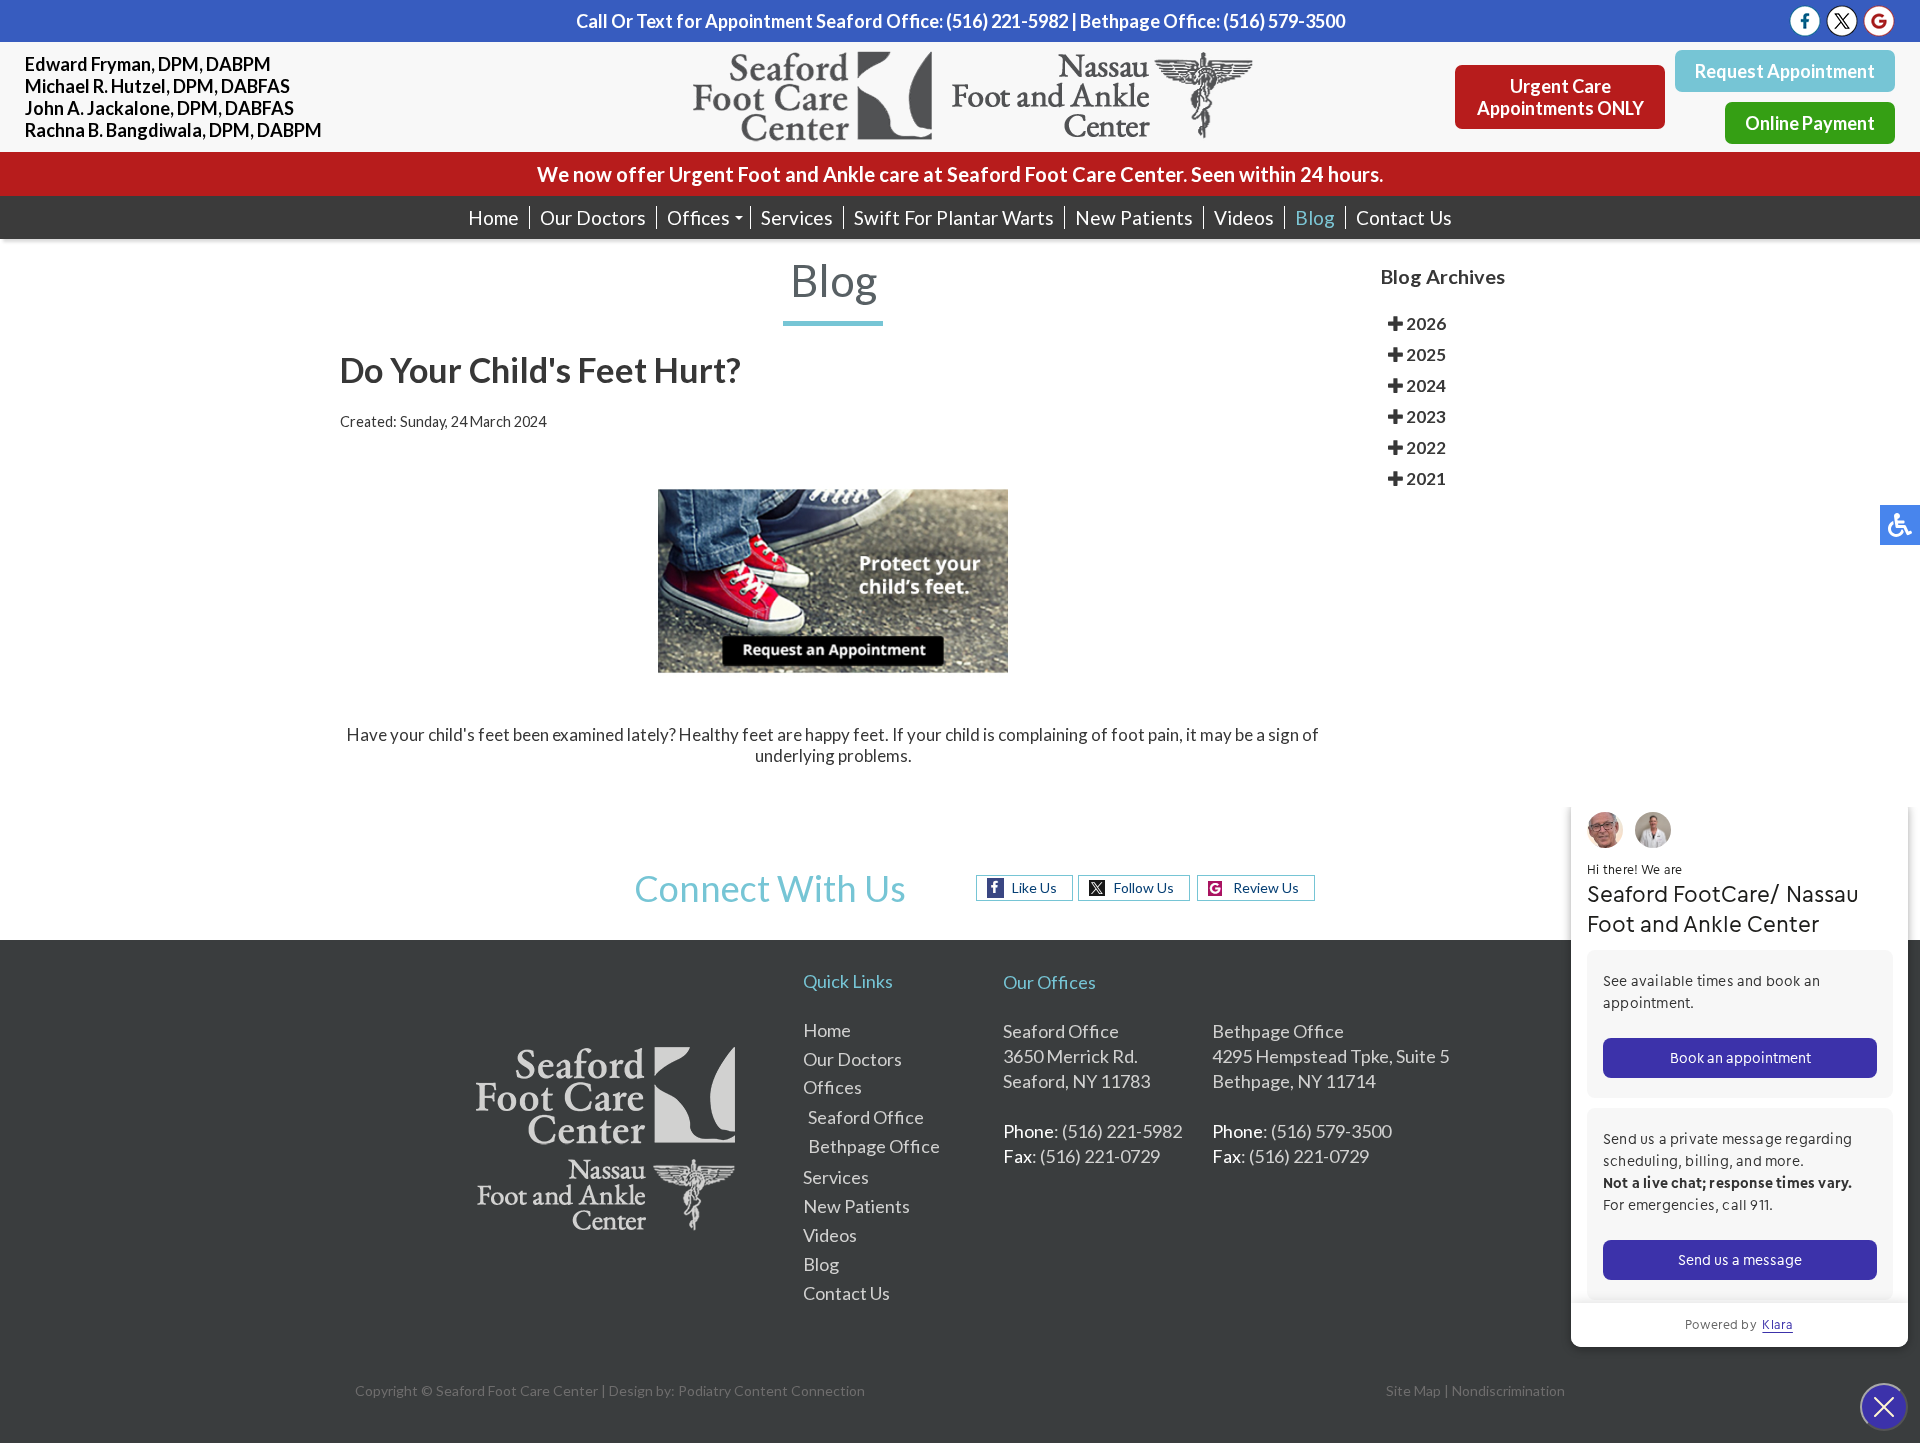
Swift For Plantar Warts (954, 217)
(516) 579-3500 (1284, 21)
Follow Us (1144, 887)
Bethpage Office (874, 1146)
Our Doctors (593, 217)
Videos (1244, 217)
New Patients (1134, 217)
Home (493, 217)
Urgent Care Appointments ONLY (1560, 97)
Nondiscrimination (1508, 1390)
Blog (1315, 217)
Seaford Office (866, 1117)
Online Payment (1810, 123)
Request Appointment (1785, 71)
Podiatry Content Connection (771, 1390)
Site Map (1413, 1390)
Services (797, 217)
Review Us (1266, 887)
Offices (698, 217)
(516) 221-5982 (1007, 21)
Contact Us (1404, 217)
